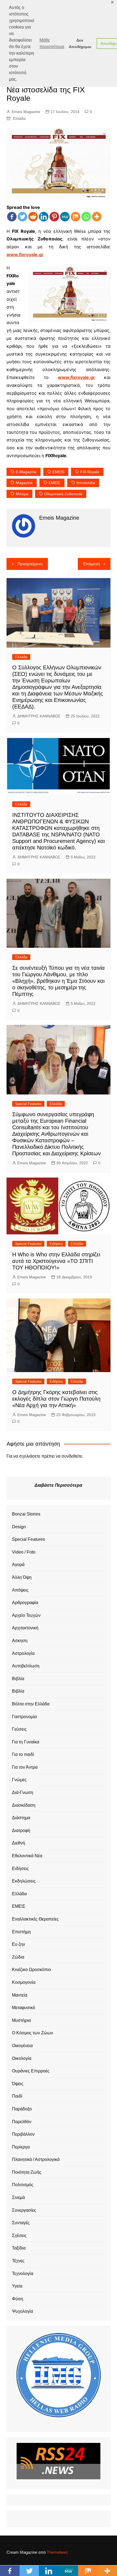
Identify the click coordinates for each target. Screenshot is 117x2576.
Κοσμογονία (24, 1982)
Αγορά (18, 1565)
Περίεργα (21, 2147)
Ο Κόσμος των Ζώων (33, 2033)
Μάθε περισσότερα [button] (52, 43)
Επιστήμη (21, 1932)
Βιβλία (18, 1679)
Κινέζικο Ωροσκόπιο (31, 1970)
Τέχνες (18, 2261)
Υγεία (17, 2286)
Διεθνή (19, 1843)
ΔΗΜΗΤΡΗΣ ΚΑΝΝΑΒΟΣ (39, 716)
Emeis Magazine (26, 112)
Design (19, 1527)
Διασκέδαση (24, 1805)
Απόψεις (20, 1590)
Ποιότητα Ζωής (27, 2172)
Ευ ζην (19, 1944)
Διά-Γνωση (23, 1792)
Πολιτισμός (23, 2185)
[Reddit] (33, 217)
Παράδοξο (22, 2109)
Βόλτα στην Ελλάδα (31, 1704)
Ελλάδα (19, 118)
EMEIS (58, 472)
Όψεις (18, 2084)
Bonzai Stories (26, 1514)
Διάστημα (21, 1818)
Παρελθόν (22, 2122)
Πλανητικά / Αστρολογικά (36, 2159)
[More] (97, 217)
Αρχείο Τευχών (26, 1615)
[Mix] (76, 217)
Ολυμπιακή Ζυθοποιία (63, 494)
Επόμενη (91, 564)
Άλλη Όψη (22, 1577)
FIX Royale (90, 472)
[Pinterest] (54, 217)
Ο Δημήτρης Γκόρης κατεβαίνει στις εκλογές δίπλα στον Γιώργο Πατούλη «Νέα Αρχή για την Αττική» (56, 1399)
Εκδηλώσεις (24, 1881)
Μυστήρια (21, 2020)
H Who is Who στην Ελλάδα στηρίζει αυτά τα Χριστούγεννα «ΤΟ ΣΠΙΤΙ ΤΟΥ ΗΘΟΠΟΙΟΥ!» (56, 1261)
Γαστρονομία (24, 1717)
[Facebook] (12, 217)
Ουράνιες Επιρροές (31, 2071)
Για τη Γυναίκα (26, 1742)
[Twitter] (22, 217)
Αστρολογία (23, 1653)
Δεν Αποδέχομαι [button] (80, 43)
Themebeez (57, 2552)
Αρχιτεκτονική (25, 1628)
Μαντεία (20, 1995)
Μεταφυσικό (24, 2008)
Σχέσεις (19, 2235)
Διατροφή (21, 1830)
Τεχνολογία (23, 2274)
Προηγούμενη (30, 564)
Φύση (18, 2299)
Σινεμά (18, 2197)
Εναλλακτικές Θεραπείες (35, 1919)
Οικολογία (22, 2058)
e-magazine (26, 472)
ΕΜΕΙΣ (55, 483)
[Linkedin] (44, 217)
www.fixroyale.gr (25, 255)
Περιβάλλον (23, 2134)
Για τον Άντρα (25, 1767)
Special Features (28, 1104)
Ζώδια (18, 1957)
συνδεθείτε (72, 1456)
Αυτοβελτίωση (26, 1666)
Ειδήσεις (56, 1244)
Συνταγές (21, 2223)
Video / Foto (24, 1552)
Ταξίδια (19, 2248)
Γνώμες (19, 1780)
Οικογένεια (22, 2046)
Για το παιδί (23, 1754)
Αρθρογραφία (25, 1603)
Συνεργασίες (24, 2210)
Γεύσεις (19, 1729)
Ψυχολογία (22, 2311)
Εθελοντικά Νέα (27, 1856)
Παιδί (17, 2096)
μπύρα (22, 494)
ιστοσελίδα (86, 483)
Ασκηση (20, 1641)
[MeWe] (65, 217)
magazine (24, 483)
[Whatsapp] (86, 217)
